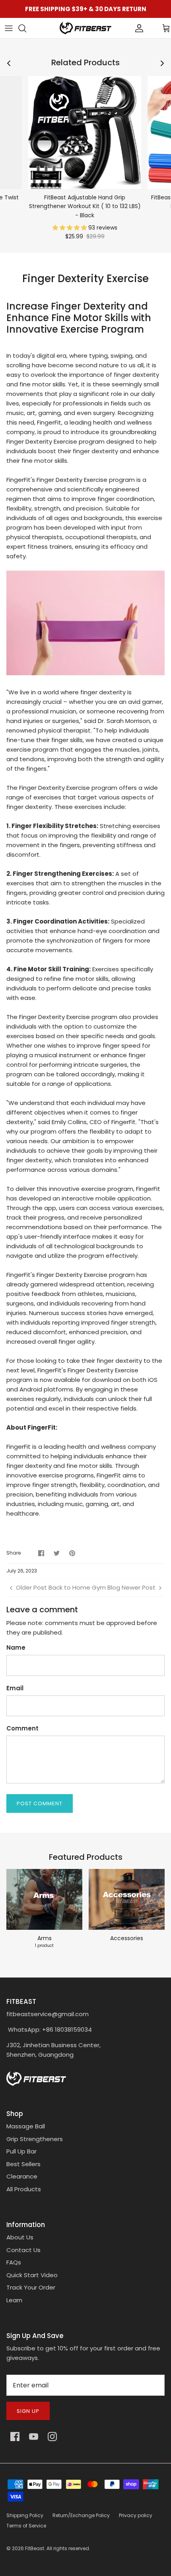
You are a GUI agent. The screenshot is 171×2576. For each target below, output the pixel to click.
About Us (20, 2237)
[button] (70, 228)
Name (16, 1648)
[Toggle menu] (9, 28)
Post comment (40, 1803)
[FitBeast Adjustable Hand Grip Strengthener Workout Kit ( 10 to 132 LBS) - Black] (85, 133)
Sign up (28, 2411)
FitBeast (35, 2548)
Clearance (22, 2176)
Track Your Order (31, 2287)
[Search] (26, 28)
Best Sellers (23, 2164)
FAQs (14, 2262)
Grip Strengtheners (35, 2139)
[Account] (126, 28)
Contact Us (23, 2250)
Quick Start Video (32, 2275)
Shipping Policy (25, 2515)
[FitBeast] (85, 28)
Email (15, 1688)
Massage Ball (26, 2126)
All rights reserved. (68, 2548)
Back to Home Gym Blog (84, 1587)
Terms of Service (26, 2526)
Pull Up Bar (21, 2151)
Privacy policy (136, 2515)
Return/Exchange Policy (81, 2515)
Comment (22, 1728)
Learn (14, 2300)
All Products (24, 2189)
